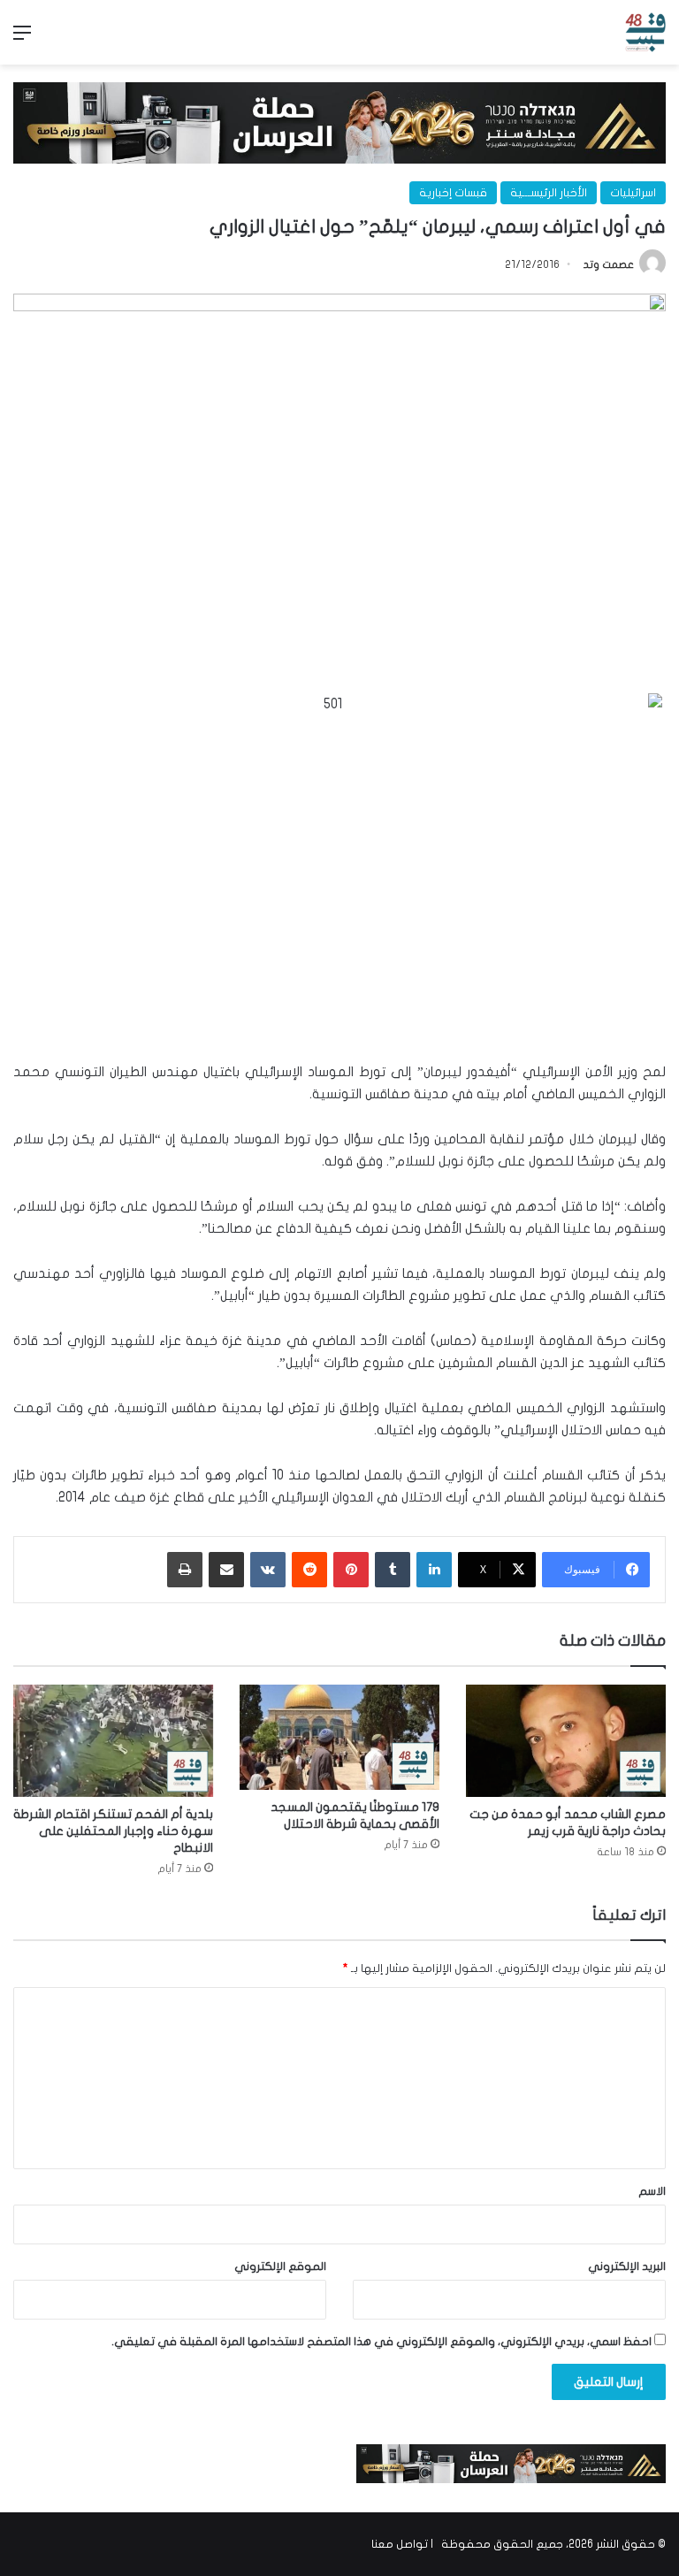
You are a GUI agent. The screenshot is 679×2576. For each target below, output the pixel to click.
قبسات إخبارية (453, 193)
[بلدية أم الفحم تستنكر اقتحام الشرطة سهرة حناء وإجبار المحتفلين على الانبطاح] (113, 1741)
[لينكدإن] (434, 1570)
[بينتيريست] (351, 1570)
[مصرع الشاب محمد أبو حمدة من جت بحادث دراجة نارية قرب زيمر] (566, 1741)
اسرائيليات (633, 193)
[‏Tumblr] (393, 1570)
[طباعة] (185, 1570)
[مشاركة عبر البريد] (226, 1570)
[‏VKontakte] (268, 1570)
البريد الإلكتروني (627, 2266)
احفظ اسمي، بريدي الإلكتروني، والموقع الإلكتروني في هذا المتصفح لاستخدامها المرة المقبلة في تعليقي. (381, 2342)
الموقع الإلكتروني (280, 2266)
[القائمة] (22, 39)
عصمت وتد (609, 264)
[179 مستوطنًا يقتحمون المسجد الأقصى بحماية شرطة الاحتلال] (339, 1737)
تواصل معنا (400, 2544)
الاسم (652, 2191)
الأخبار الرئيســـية (549, 193)
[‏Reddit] (309, 1570)
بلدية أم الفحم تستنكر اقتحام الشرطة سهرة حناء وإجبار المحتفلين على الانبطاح (113, 1831)
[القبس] (645, 32)
